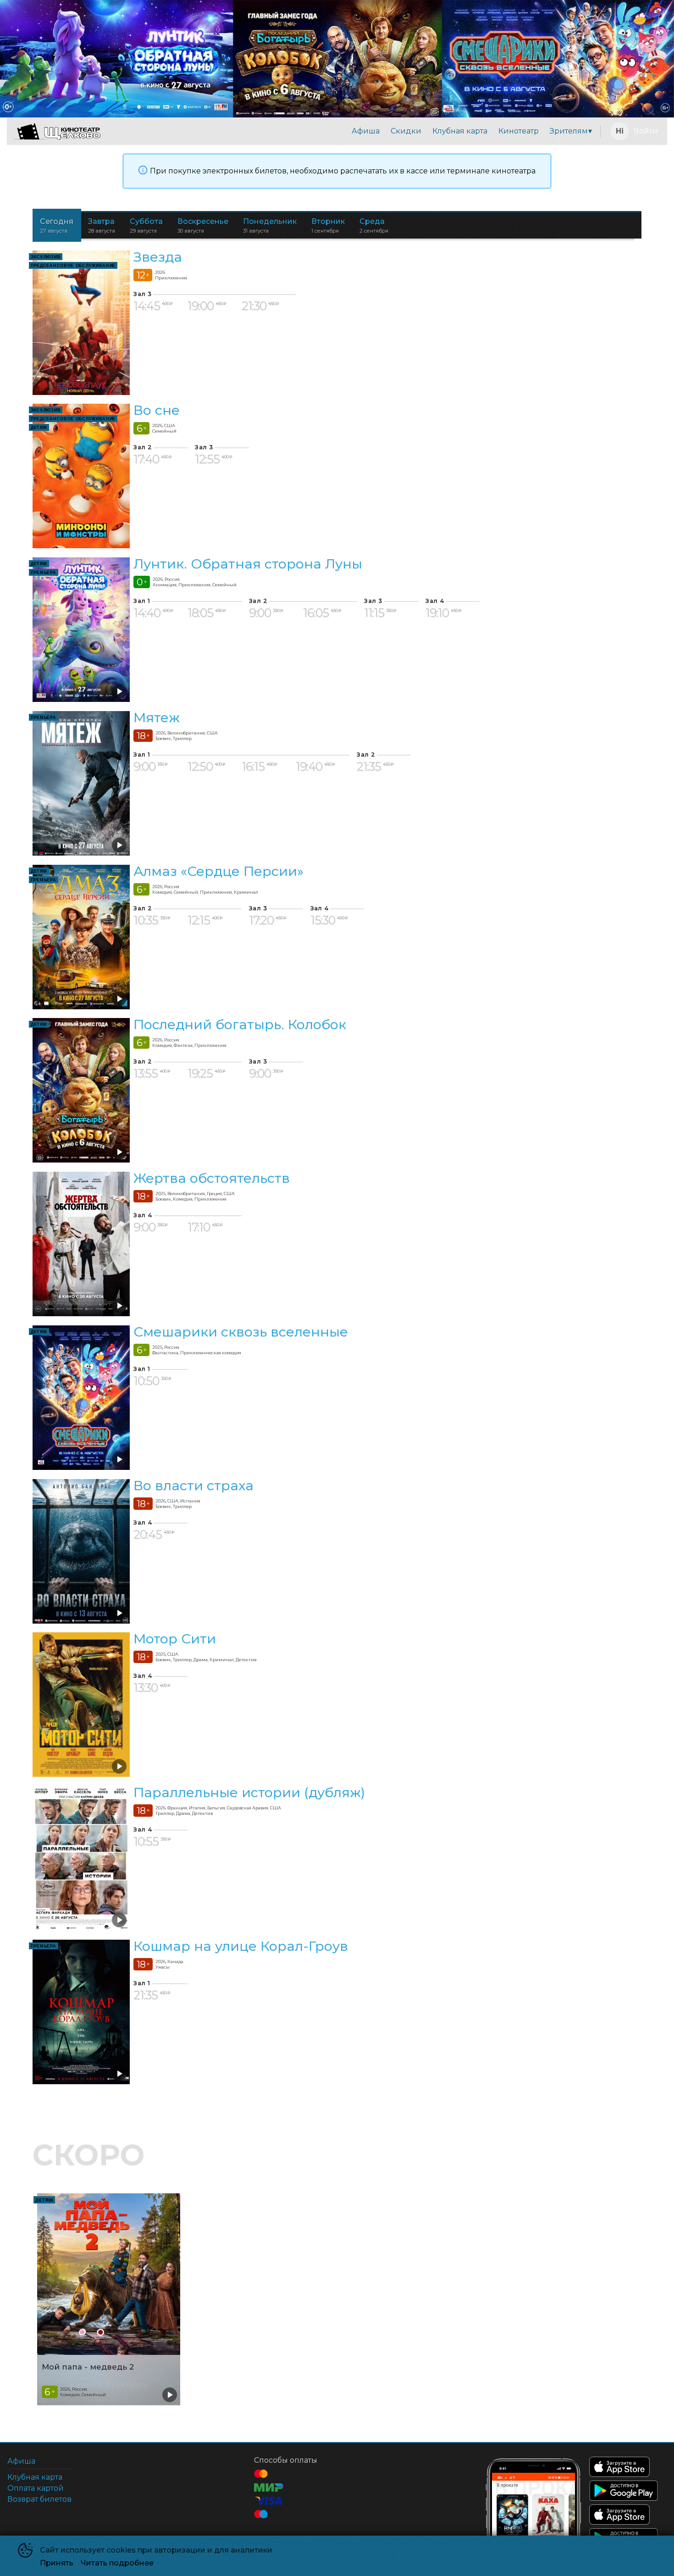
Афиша (366, 131)
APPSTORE (619, 2467)
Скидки (406, 131)
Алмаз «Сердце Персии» (218, 871)
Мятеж (157, 717)
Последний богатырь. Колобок (240, 1025)
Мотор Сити (175, 1639)
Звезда (158, 257)
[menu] (352, 131)
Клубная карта (460, 131)
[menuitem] (366, 131)
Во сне (157, 410)
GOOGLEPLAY (624, 2491)
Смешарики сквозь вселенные (241, 1332)
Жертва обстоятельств (212, 1178)
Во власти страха (193, 1485)
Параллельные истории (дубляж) (249, 1792)
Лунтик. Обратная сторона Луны (248, 564)
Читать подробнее (117, 2563)
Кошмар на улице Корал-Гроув (241, 1946)
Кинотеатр (519, 131)
